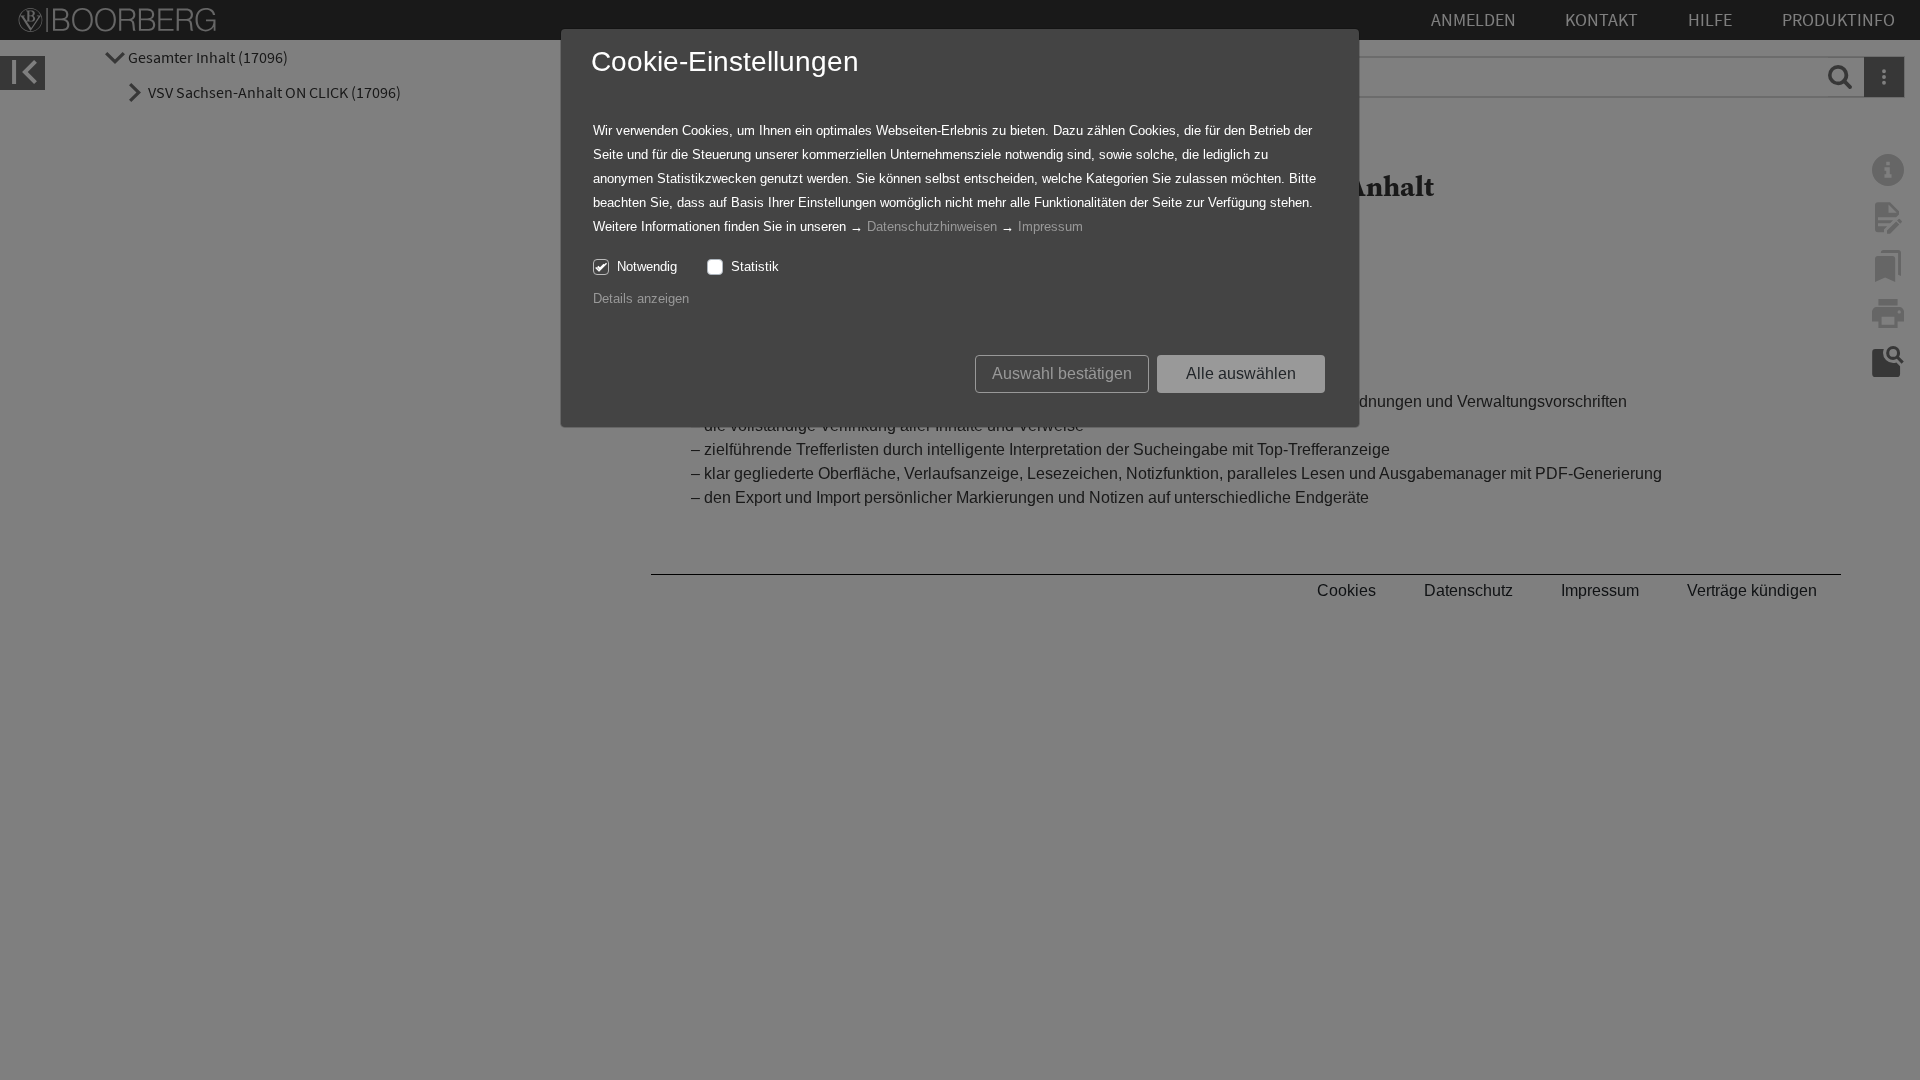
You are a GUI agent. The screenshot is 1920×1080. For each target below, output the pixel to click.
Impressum (1050, 226)
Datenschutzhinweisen (932, 226)
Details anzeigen (641, 298)
